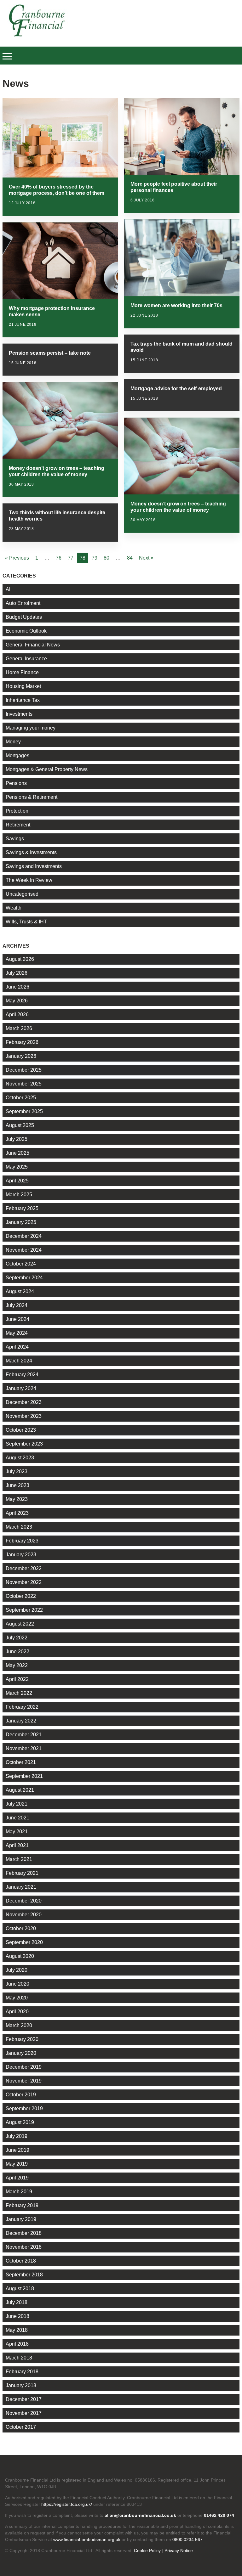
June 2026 (17, 987)
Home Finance (22, 672)
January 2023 (21, 1555)
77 (71, 558)
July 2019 (17, 2136)
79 (95, 558)
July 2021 (17, 1804)
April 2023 (17, 1513)
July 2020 (17, 1970)
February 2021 (22, 1873)
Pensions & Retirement (32, 797)
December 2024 (24, 1236)
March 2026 (19, 1028)
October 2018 (21, 2261)
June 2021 (17, 1818)
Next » (146, 558)
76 (59, 558)
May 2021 (17, 1832)
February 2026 (22, 1042)
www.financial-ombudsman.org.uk (87, 2539)
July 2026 (17, 973)
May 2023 (17, 1499)
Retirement (18, 825)
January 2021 (21, 1887)
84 (130, 558)
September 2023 (24, 1444)
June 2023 (17, 1485)
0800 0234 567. (188, 2539)
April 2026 (17, 1015)
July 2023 (17, 1471)
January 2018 (21, 2385)
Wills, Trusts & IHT (26, 922)
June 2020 (17, 1984)
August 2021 (20, 1790)
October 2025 (21, 1098)
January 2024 (21, 1388)
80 (107, 558)
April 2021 (17, 1845)
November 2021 (24, 1748)
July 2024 (17, 1305)
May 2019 (17, 2164)
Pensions (16, 783)
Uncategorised (22, 894)
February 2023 (22, 1541)
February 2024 (22, 1375)
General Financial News (33, 645)
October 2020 (21, 1928)
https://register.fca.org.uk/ (67, 2504)
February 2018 (22, 2372)
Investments (19, 714)
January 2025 (21, 1222)
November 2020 (24, 1915)
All (9, 589)
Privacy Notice (179, 2551)
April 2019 (17, 2178)
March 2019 (19, 2192)
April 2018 (17, 2344)
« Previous (17, 558)
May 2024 (17, 1333)
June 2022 (17, 1652)
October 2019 (21, 2095)
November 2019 (24, 2081)
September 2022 (24, 1610)
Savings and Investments (34, 866)
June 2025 (17, 1153)
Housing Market (23, 686)
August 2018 (20, 2289)
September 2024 (24, 1278)
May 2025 (17, 1167)
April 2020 (17, 2012)
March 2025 (19, 1195)
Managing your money (31, 728)
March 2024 (19, 1361)
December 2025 (24, 1070)
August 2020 (20, 1956)
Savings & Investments (31, 852)
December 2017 (24, 2399)
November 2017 (24, 2413)
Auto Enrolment (23, 603)
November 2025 (24, 1084)
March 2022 (19, 1693)
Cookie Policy (147, 2551)
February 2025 (22, 1208)
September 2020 (24, 1942)
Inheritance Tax (23, 700)
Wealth (14, 908)
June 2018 (17, 2316)
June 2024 (17, 1319)
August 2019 (20, 2122)
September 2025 (24, 1111)
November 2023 (24, 1416)
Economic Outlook (26, 631)
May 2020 (17, 1998)
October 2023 (21, 1430)
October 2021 (21, 1762)
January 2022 (21, 1721)
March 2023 (19, 1527)
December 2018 (24, 2233)
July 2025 (17, 1139)
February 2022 (22, 1707)
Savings (15, 839)
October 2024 (21, 1264)
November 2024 (24, 1250)
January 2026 (21, 1056)
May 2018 (17, 2330)
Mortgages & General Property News (47, 769)
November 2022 (24, 1582)
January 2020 (21, 2053)
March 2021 (19, 1859)
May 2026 (17, 1001)
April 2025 (17, 1181)
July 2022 (17, 1638)
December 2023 (24, 1402)
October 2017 (21, 2427)
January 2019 (21, 2219)
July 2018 (17, 2302)
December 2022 (24, 1568)
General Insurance (26, 659)
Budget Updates (24, 617)
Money (13, 742)
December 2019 (24, 2067)
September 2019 (24, 2108)
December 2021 (24, 1735)
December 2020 (24, 1901)
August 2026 (20, 959)
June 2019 (17, 2150)
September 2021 (24, 1776)
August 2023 (20, 1458)
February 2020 (22, 2039)
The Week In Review (29, 880)
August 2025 (20, 1125)
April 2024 (17, 1347)
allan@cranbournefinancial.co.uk (140, 2515)
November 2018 (24, 2247)
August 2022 (20, 1624)
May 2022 (17, 1665)
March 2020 (19, 2025)
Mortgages (17, 755)
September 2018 (24, 2275)
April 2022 (17, 1679)
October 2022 (21, 1596)
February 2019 (22, 2205)
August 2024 (20, 1291)
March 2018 (19, 2358)
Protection (17, 811)
